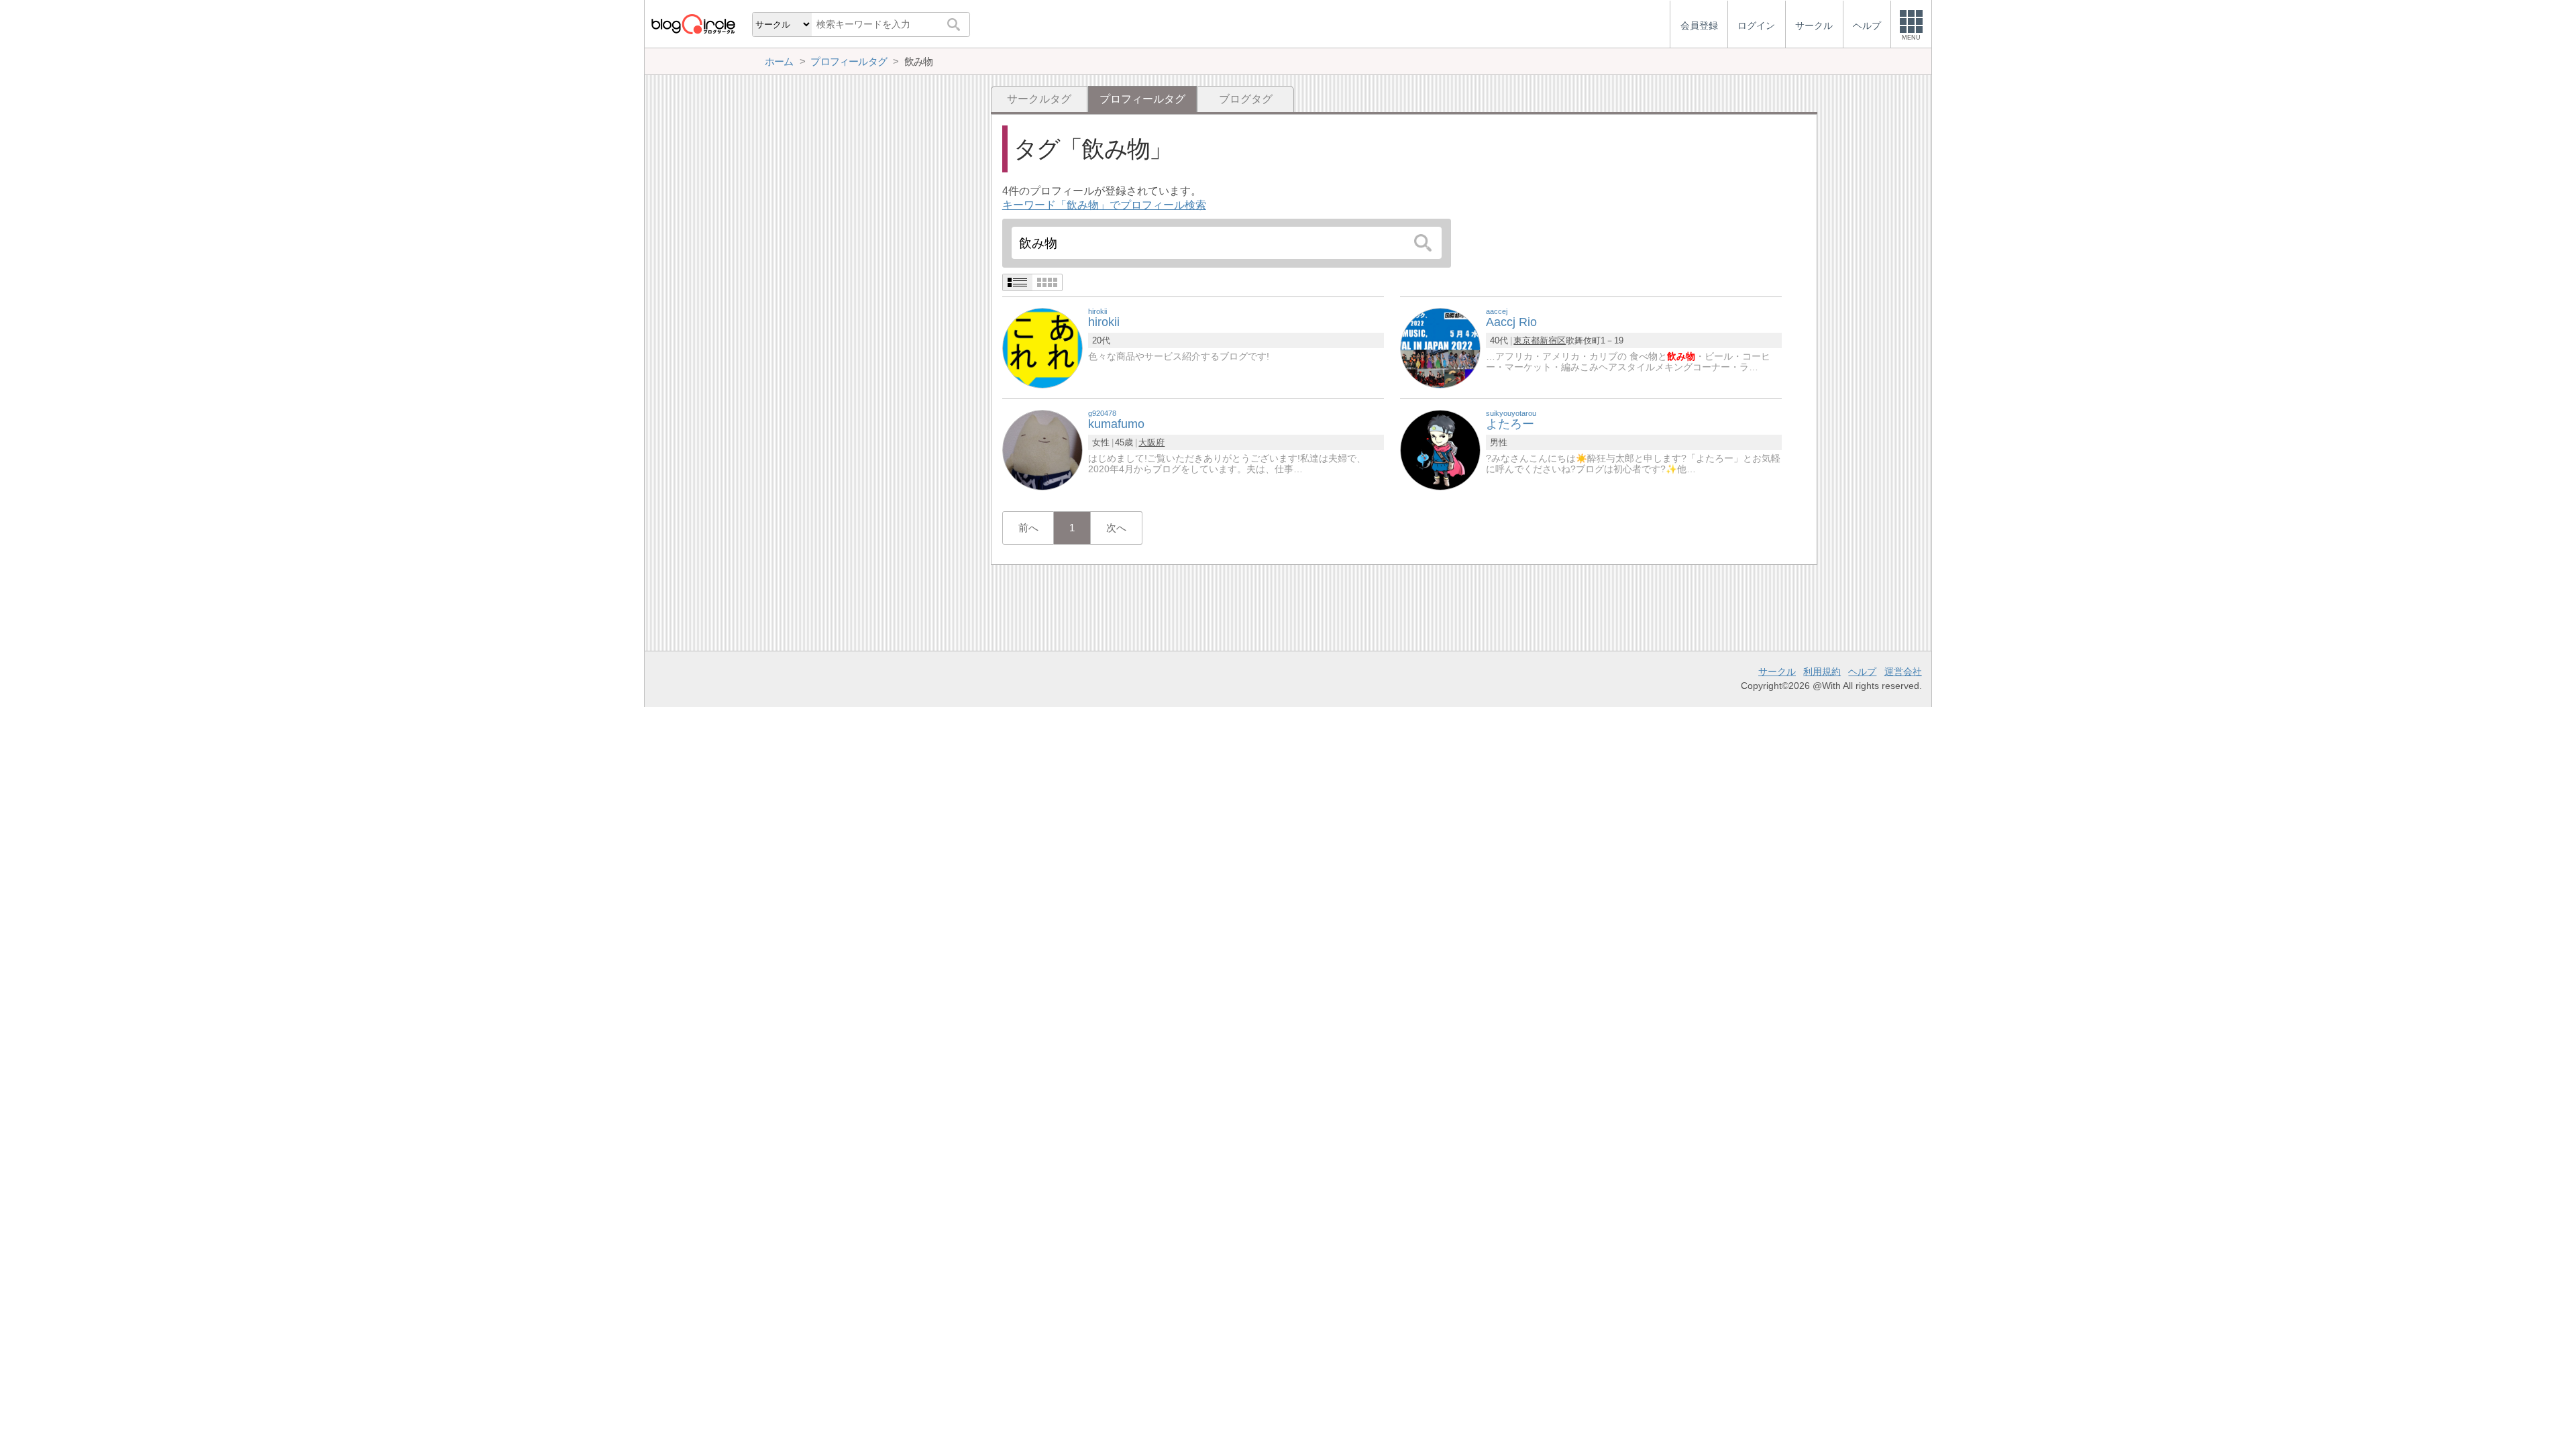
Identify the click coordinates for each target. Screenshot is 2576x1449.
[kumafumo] (1042, 449)
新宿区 (1553, 340)
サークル (1777, 672)
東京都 (1526, 340)
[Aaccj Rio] (1440, 347)
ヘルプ (1862, 672)
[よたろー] (1440, 449)
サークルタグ (1039, 99)
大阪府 (1151, 442)
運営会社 (1903, 672)
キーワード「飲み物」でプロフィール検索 (1104, 205)
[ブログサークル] (693, 24)
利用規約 (1822, 672)
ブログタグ (1246, 99)
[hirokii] (1042, 347)
